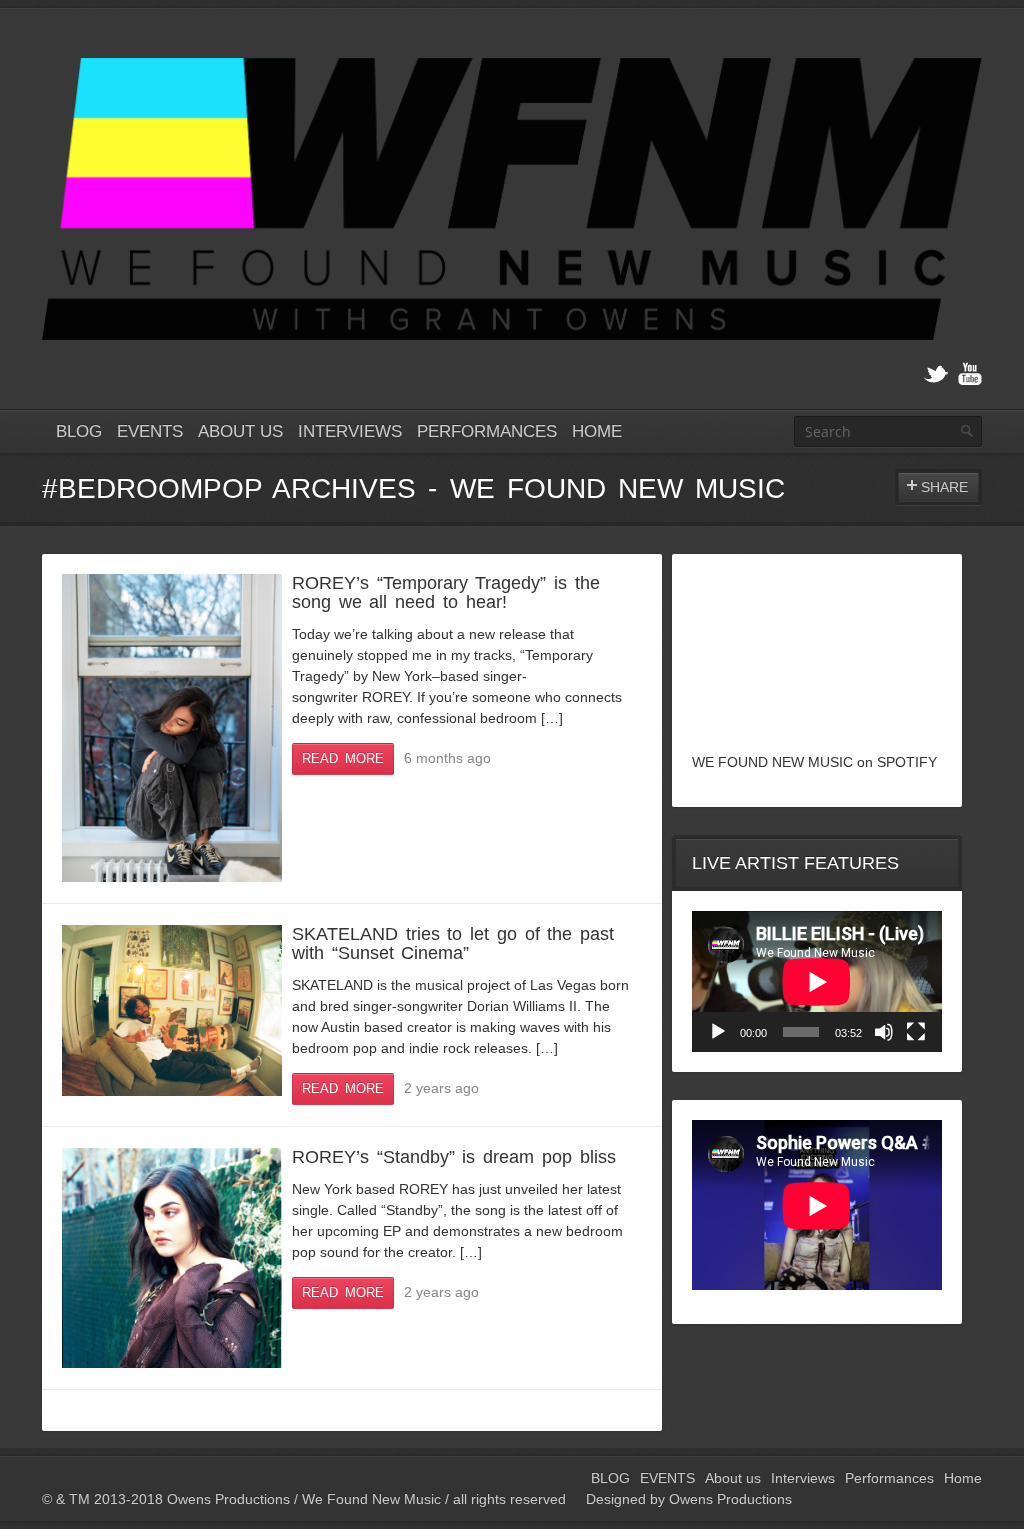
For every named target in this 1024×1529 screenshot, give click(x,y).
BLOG (79, 431)
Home (597, 431)
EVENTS (150, 431)
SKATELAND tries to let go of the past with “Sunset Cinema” (453, 943)
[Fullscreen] (916, 1032)
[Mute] (884, 1032)
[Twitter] (936, 374)
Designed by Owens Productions (689, 1499)
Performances (487, 431)
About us (240, 431)
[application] (817, 981)
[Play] (718, 1032)
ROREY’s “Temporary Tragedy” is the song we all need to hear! (446, 592)
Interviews (350, 431)
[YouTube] (970, 374)
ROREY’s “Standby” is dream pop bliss (454, 1157)
